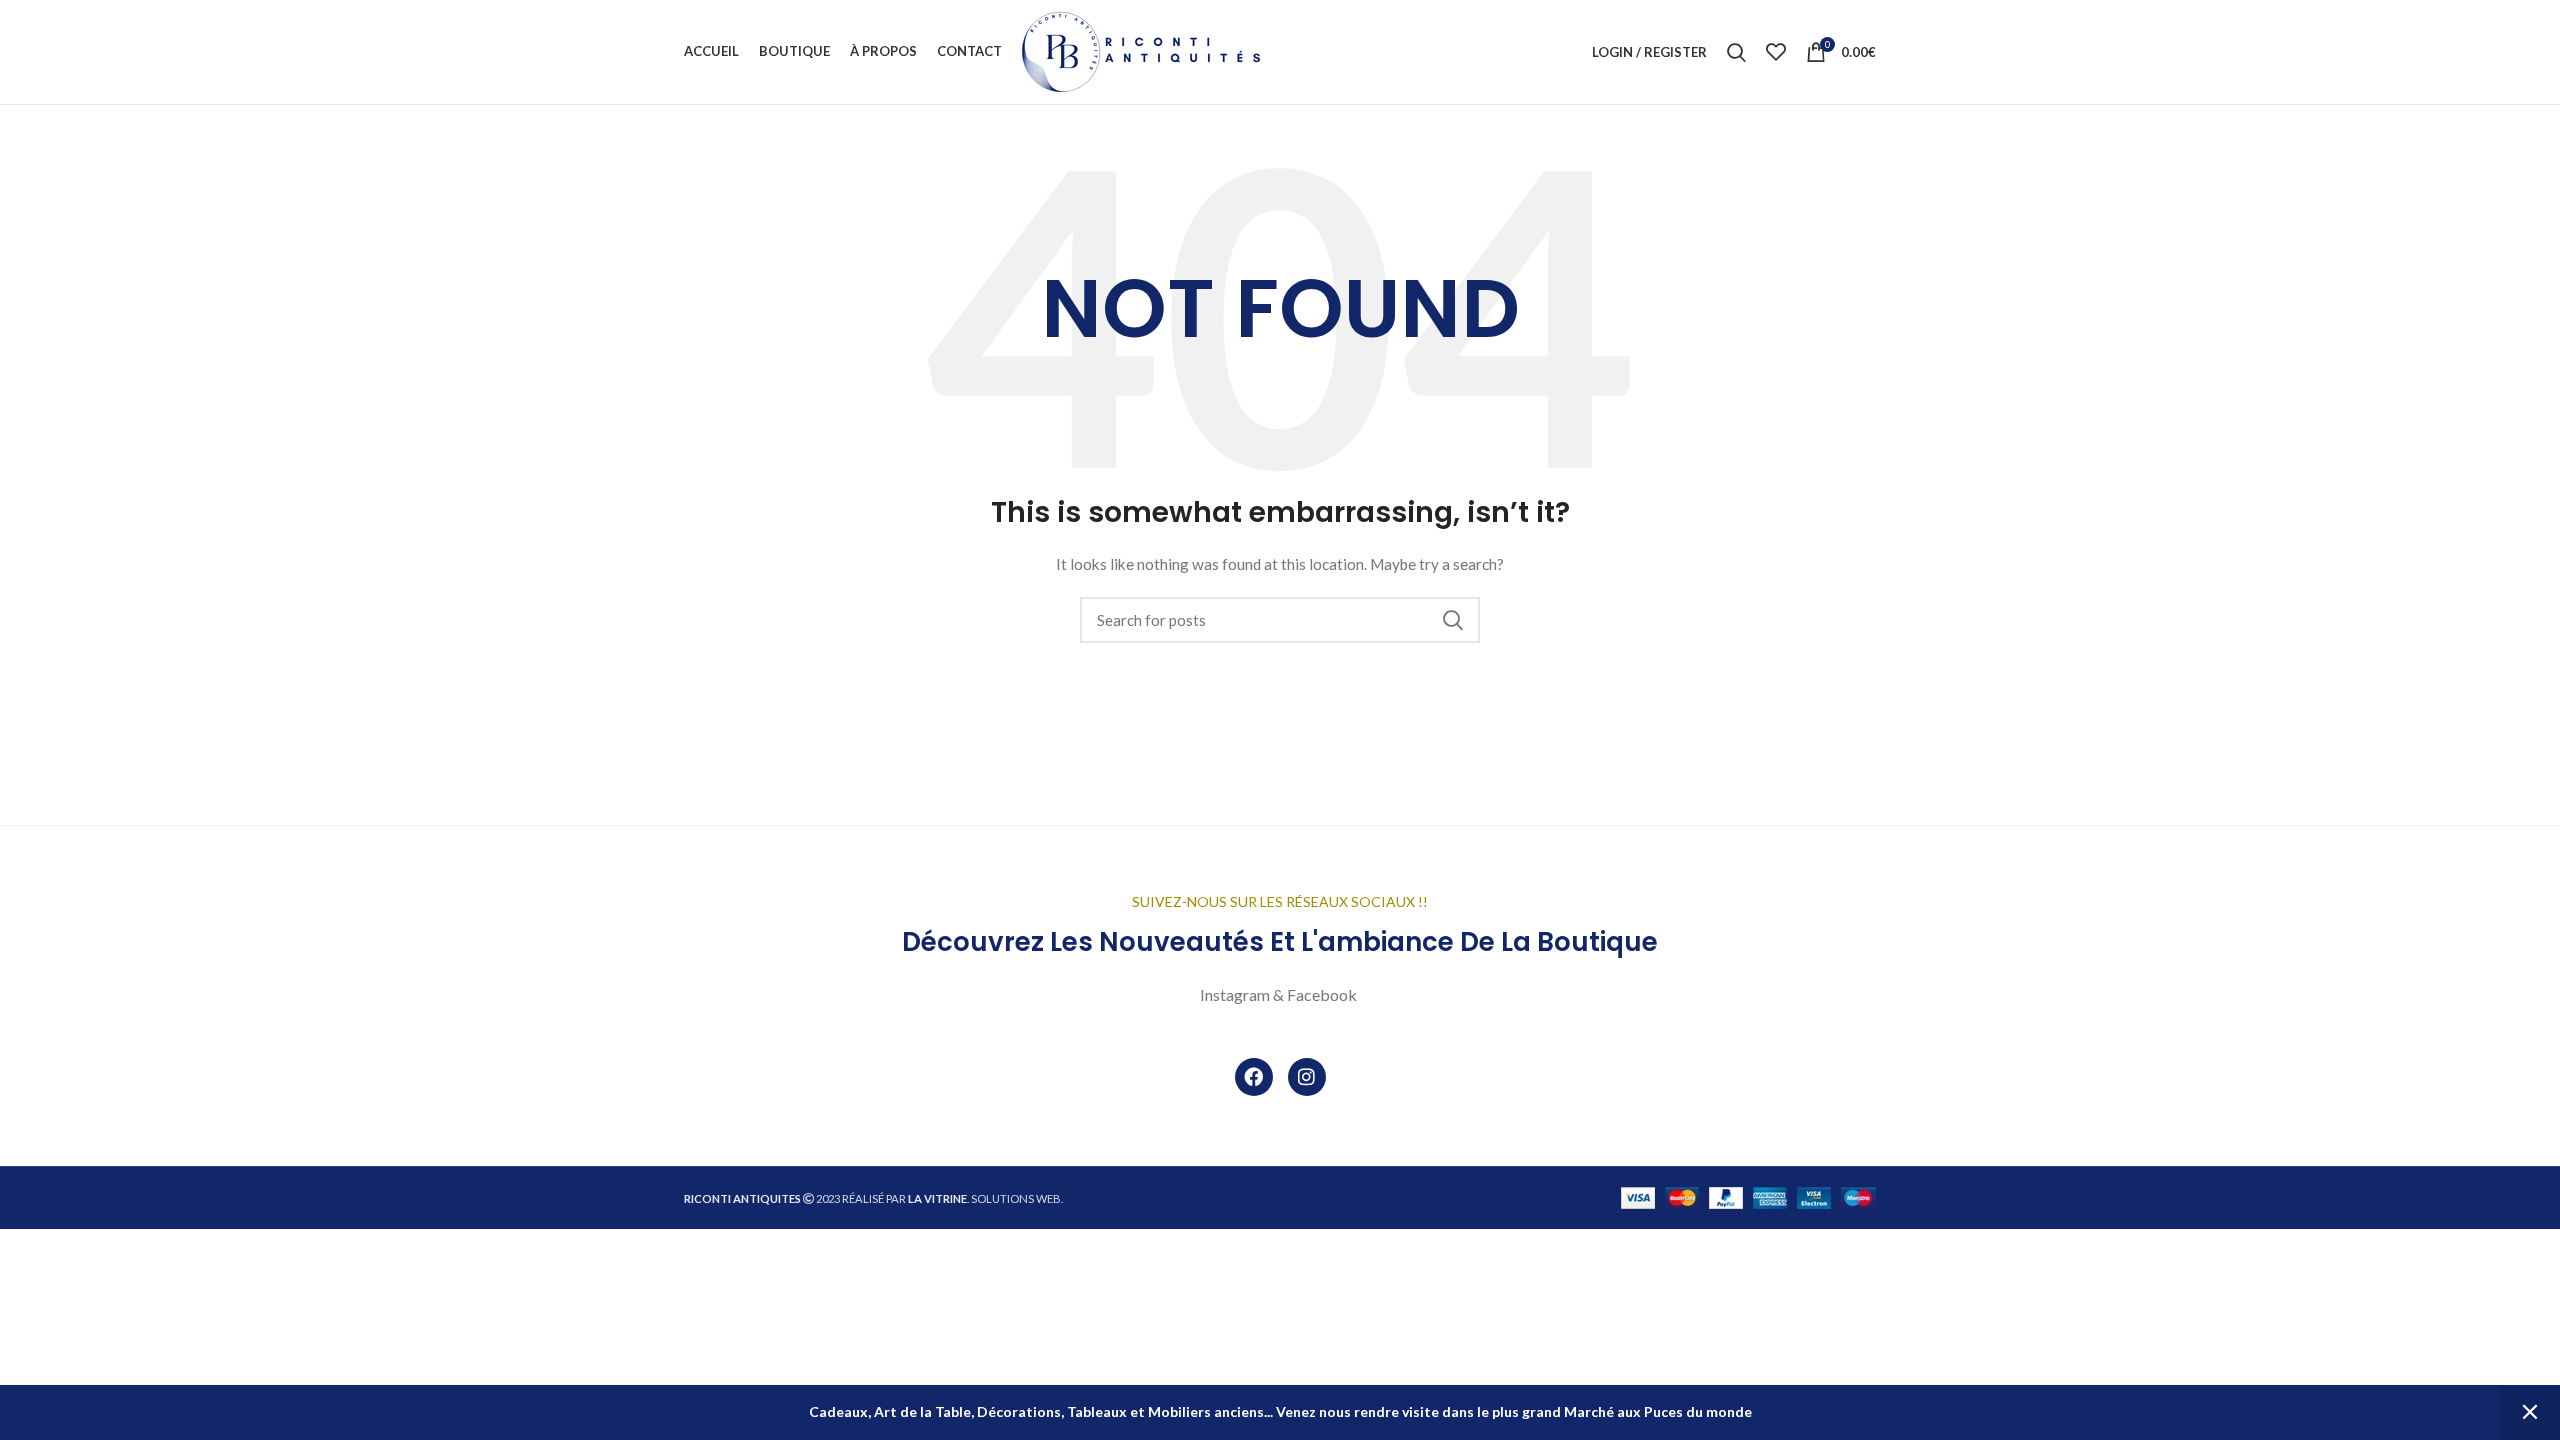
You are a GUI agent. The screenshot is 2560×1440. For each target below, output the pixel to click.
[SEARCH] (1453, 620)
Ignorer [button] (2530, 1412)
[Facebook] (1254, 1077)
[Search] (1736, 52)
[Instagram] (1307, 1077)
